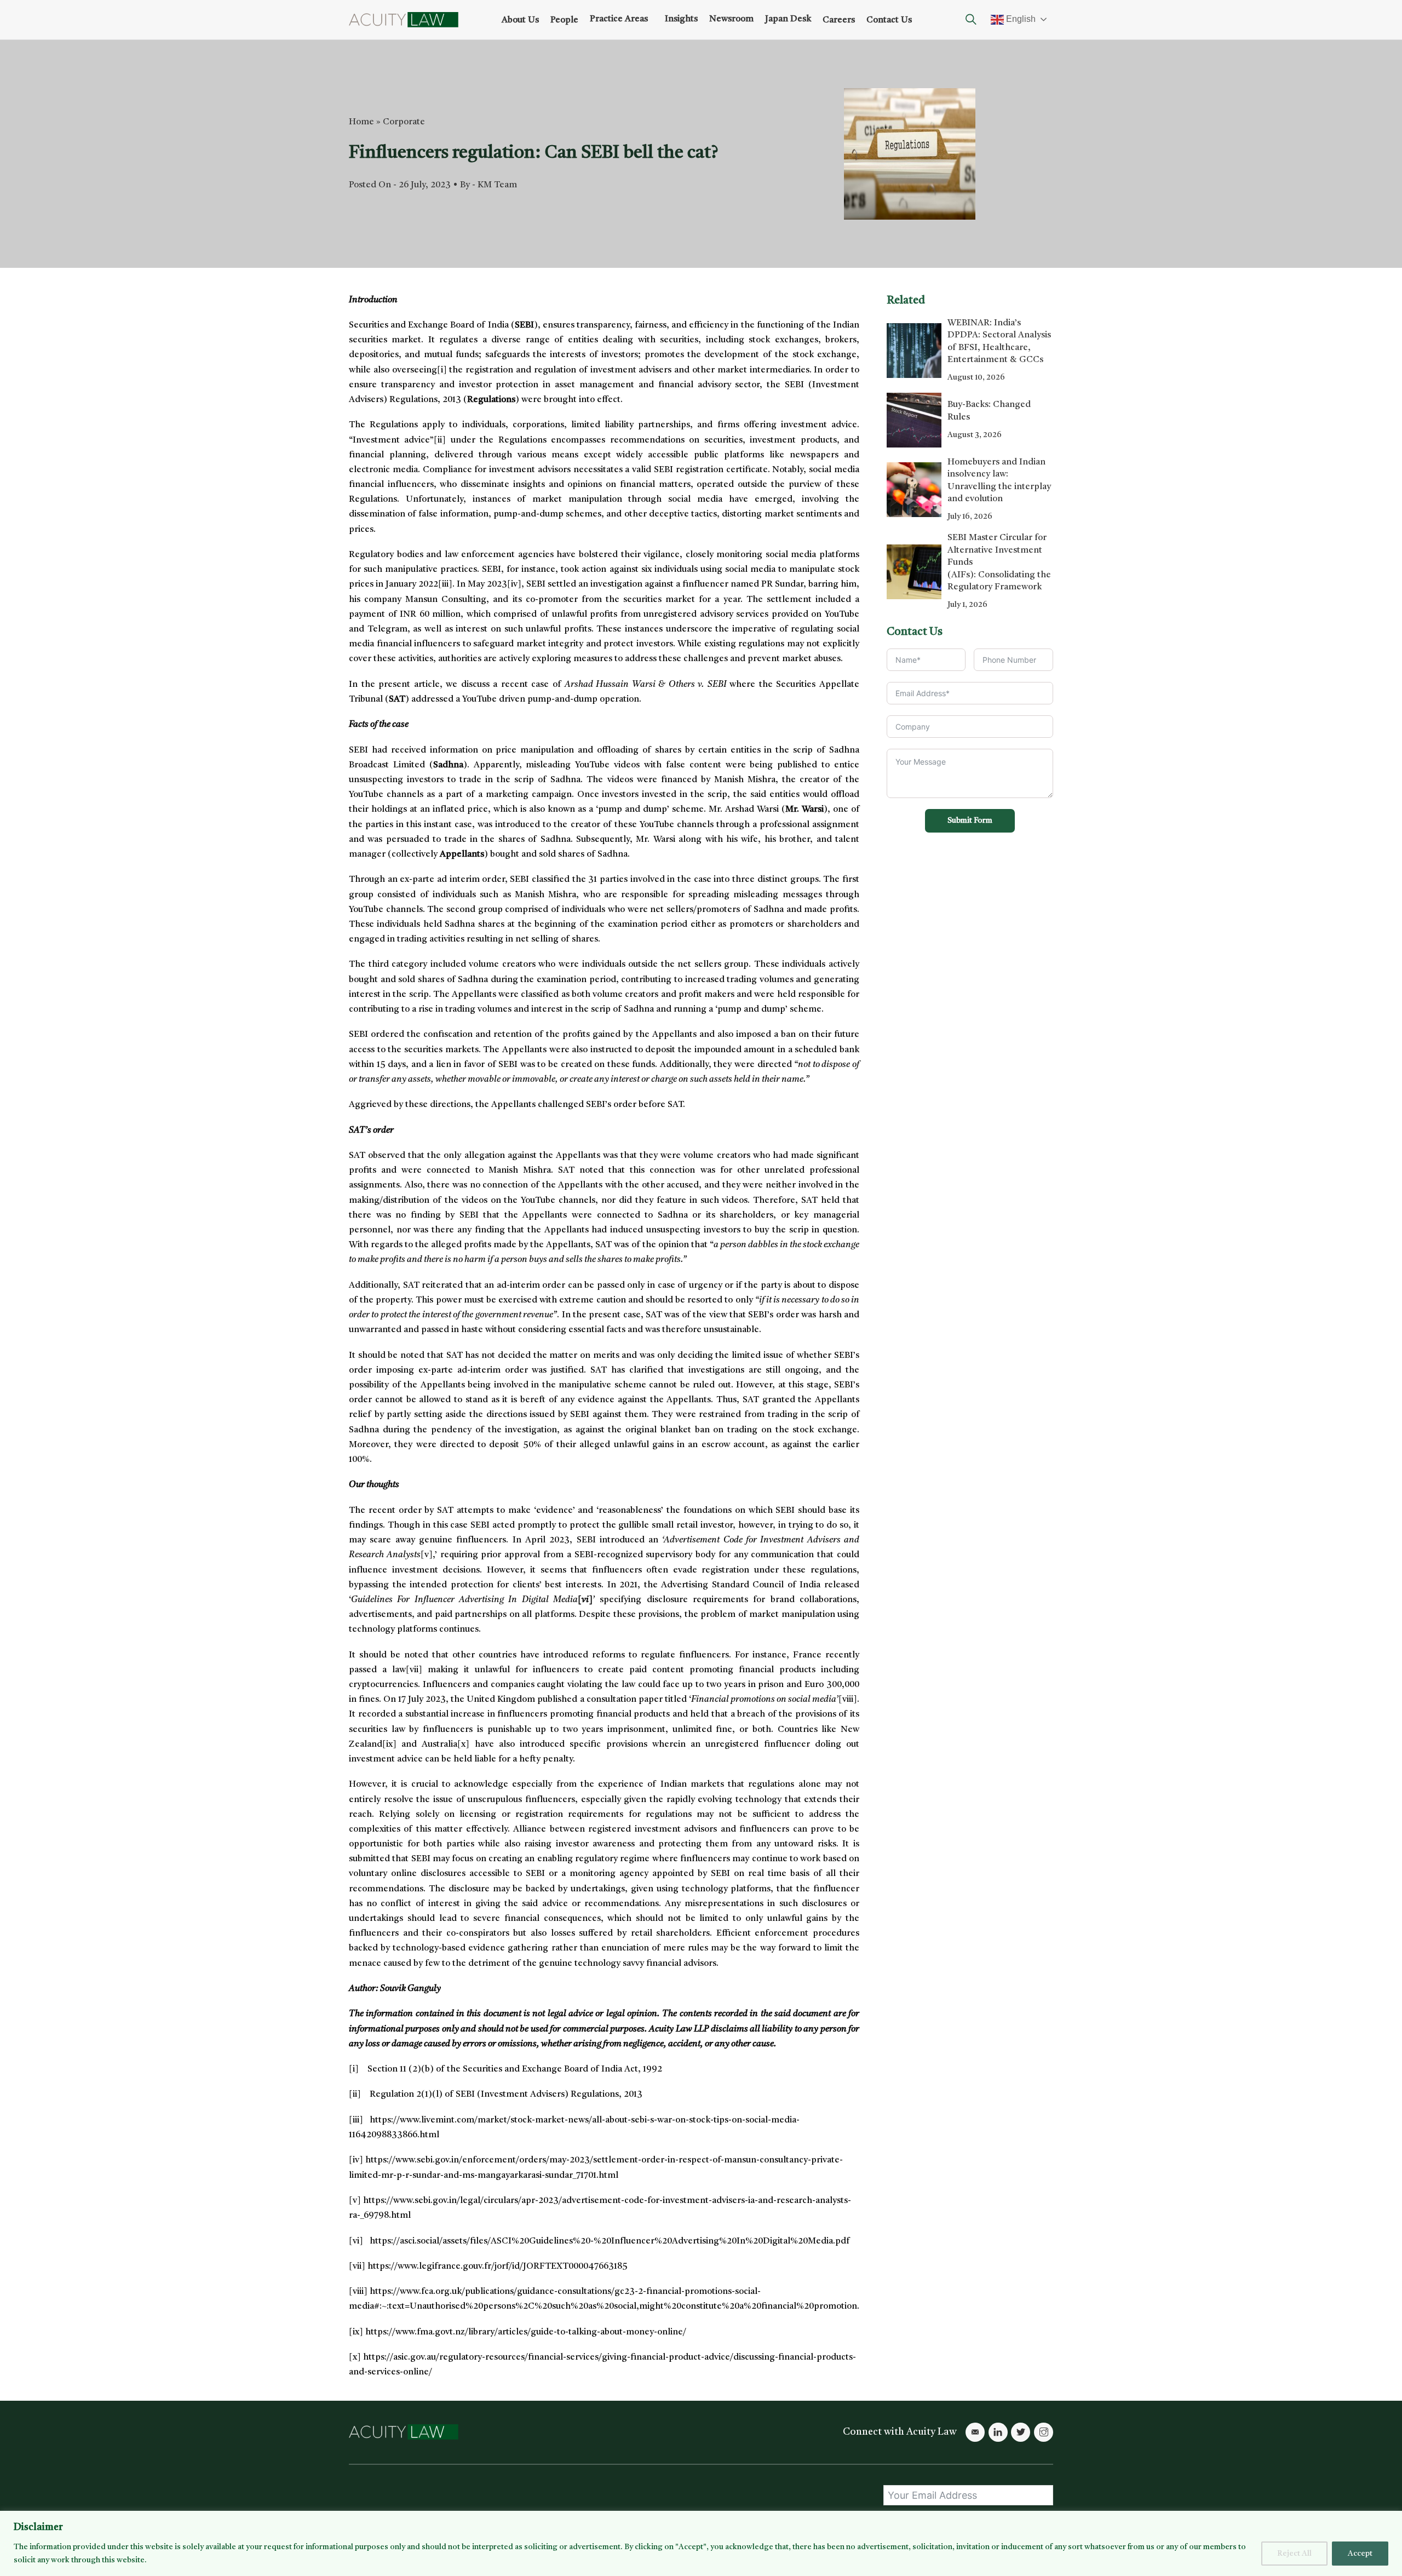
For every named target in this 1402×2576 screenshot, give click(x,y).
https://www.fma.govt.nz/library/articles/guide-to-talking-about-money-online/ (526, 2332)
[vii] (414, 1670)
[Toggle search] (971, 20)
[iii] (445, 584)
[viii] (848, 1700)
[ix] (389, 1745)
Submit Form (970, 821)
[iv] (514, 584)
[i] (442, 370)
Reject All (1294, 2554)
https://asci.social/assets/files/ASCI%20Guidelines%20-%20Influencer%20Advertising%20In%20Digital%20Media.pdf (610, 2241)
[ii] (440, 440)
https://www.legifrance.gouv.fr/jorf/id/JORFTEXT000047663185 (498, 2267)
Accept (1360, 2554)
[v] (427, 1555)
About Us (520, 20)
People (564, 20)
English (1020, 19)
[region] (701, 2543)
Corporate (404, 122)
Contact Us (889, 20)
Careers (839, 20)
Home (361, 122)
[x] (463, 1745)
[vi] (356, 2241)
